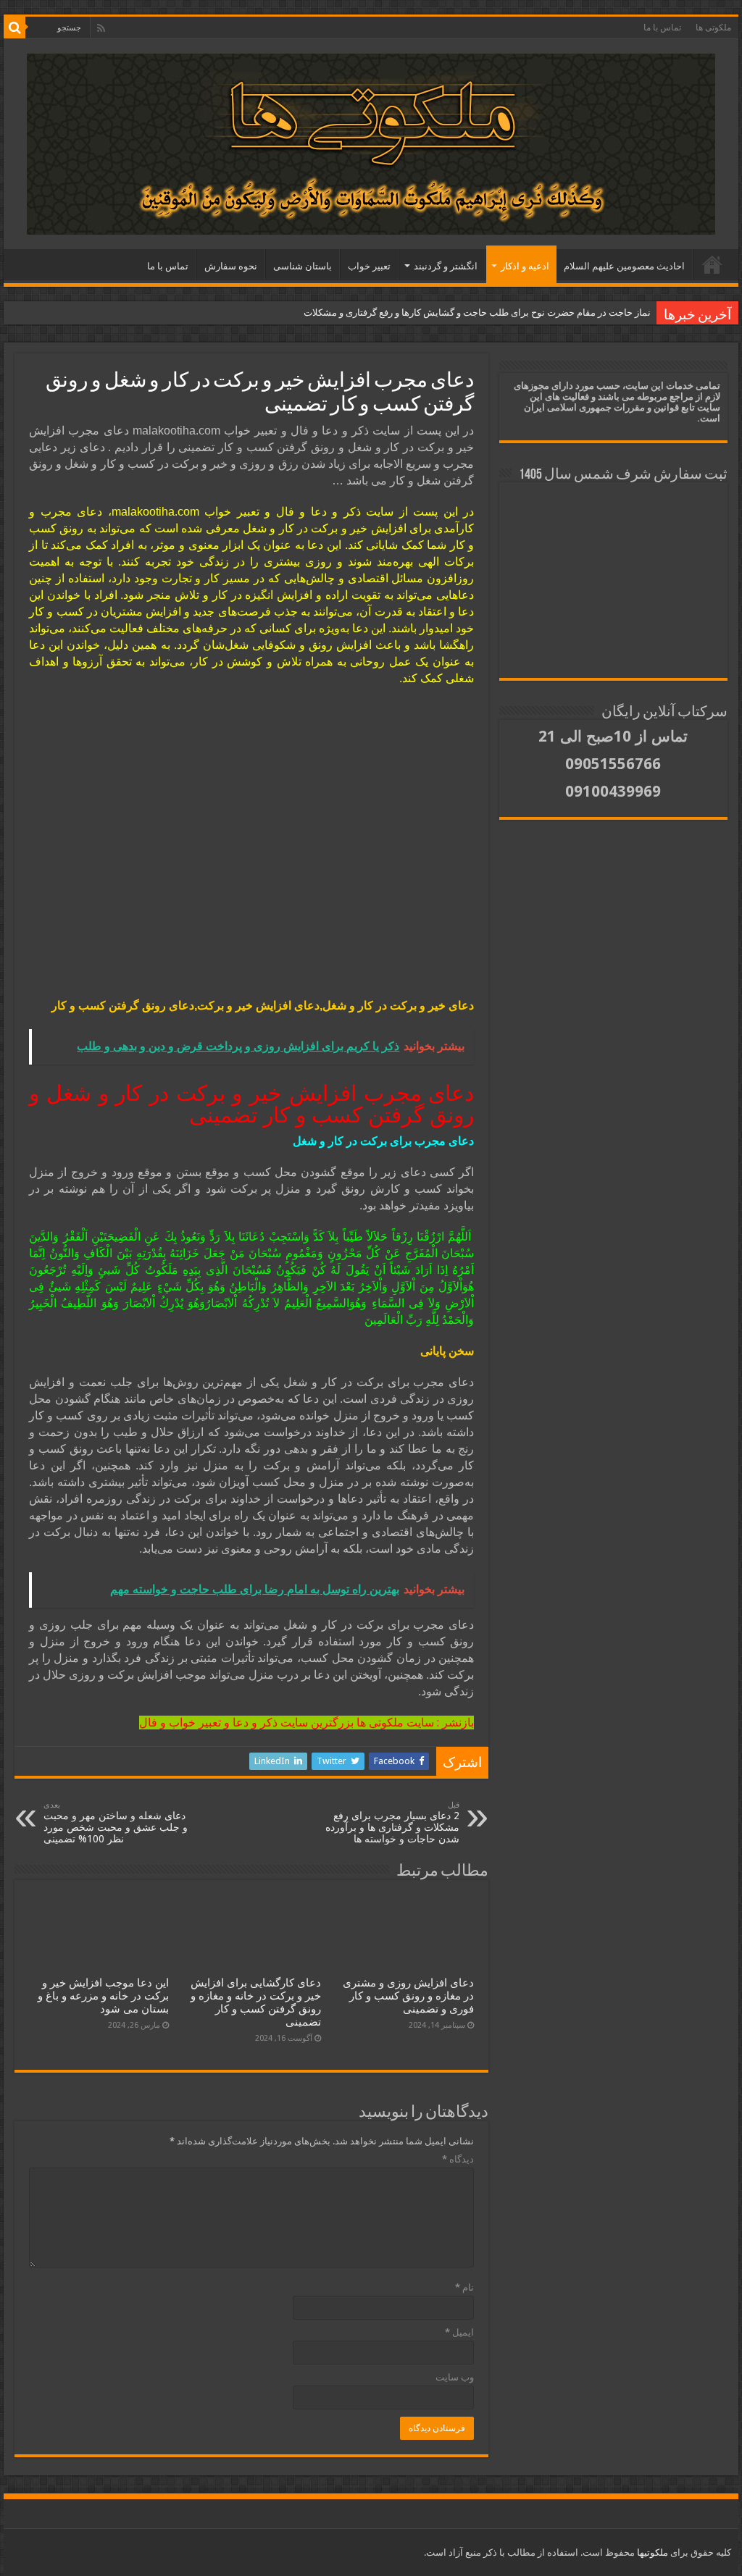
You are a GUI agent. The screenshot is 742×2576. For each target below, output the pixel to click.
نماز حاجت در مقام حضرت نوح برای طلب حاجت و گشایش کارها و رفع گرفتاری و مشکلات (477, 312)
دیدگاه (458, 2159)
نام (464, 2287)
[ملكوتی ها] (371, 141)
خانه (712, 264)
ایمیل (459, 2332)
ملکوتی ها (713, 28)
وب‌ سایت (455, 2377)
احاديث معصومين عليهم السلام (624, 266)
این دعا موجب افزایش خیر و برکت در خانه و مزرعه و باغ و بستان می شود (103, 1996)
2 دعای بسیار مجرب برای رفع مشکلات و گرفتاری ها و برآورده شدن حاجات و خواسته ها (392, 1822)
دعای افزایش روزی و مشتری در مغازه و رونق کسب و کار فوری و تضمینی (408, 1996)
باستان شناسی (303, 266)
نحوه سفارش (231, 266)
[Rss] (101, 28)
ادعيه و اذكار (525, 266)
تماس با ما (662, 28)
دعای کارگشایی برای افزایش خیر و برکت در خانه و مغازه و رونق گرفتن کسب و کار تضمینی (256, 2002)
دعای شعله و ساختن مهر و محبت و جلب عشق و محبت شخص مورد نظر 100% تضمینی (116, 1822)
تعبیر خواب (369, 266)
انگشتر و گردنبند (446, 266)
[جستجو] (14, 28)
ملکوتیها (651, 2552)
